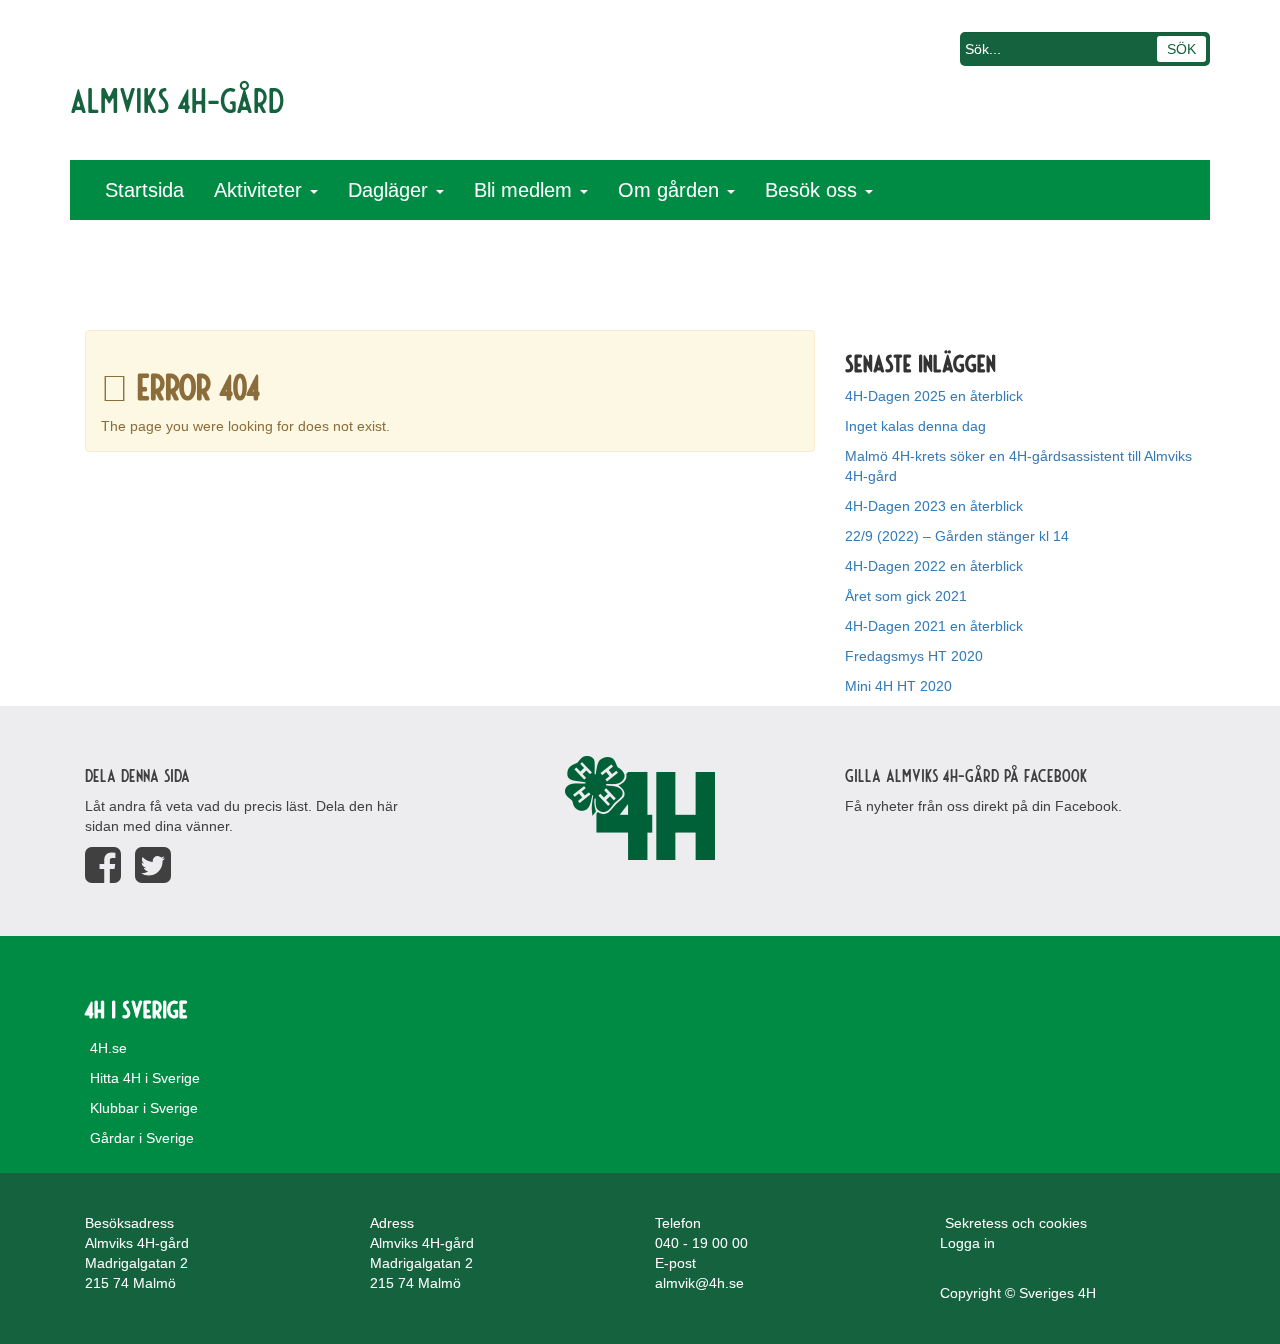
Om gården (671, 190)
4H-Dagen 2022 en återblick (934, 566)
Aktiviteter (261, 190)
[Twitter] (153, 865)
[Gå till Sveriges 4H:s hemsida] (640, 808)
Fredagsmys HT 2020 (914, 656)
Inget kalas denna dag (915, 426)
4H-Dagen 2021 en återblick (934, 626)
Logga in (967, 1243)
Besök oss (814, 190)
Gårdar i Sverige (142, 1138)
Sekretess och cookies (1016, 1223)
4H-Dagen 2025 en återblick (934, 396)
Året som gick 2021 (906, 596)
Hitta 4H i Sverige (145, 1078)
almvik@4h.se (699, 1283)
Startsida (144, 190)
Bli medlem (526, 190)
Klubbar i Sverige (144, 1108)
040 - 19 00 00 (701, 1243)
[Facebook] (103, 865)
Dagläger (391, 190)
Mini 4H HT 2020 (898, 686)
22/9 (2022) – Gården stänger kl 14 (957, 536)
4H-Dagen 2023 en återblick (934, 506)
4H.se (108, 1048)
